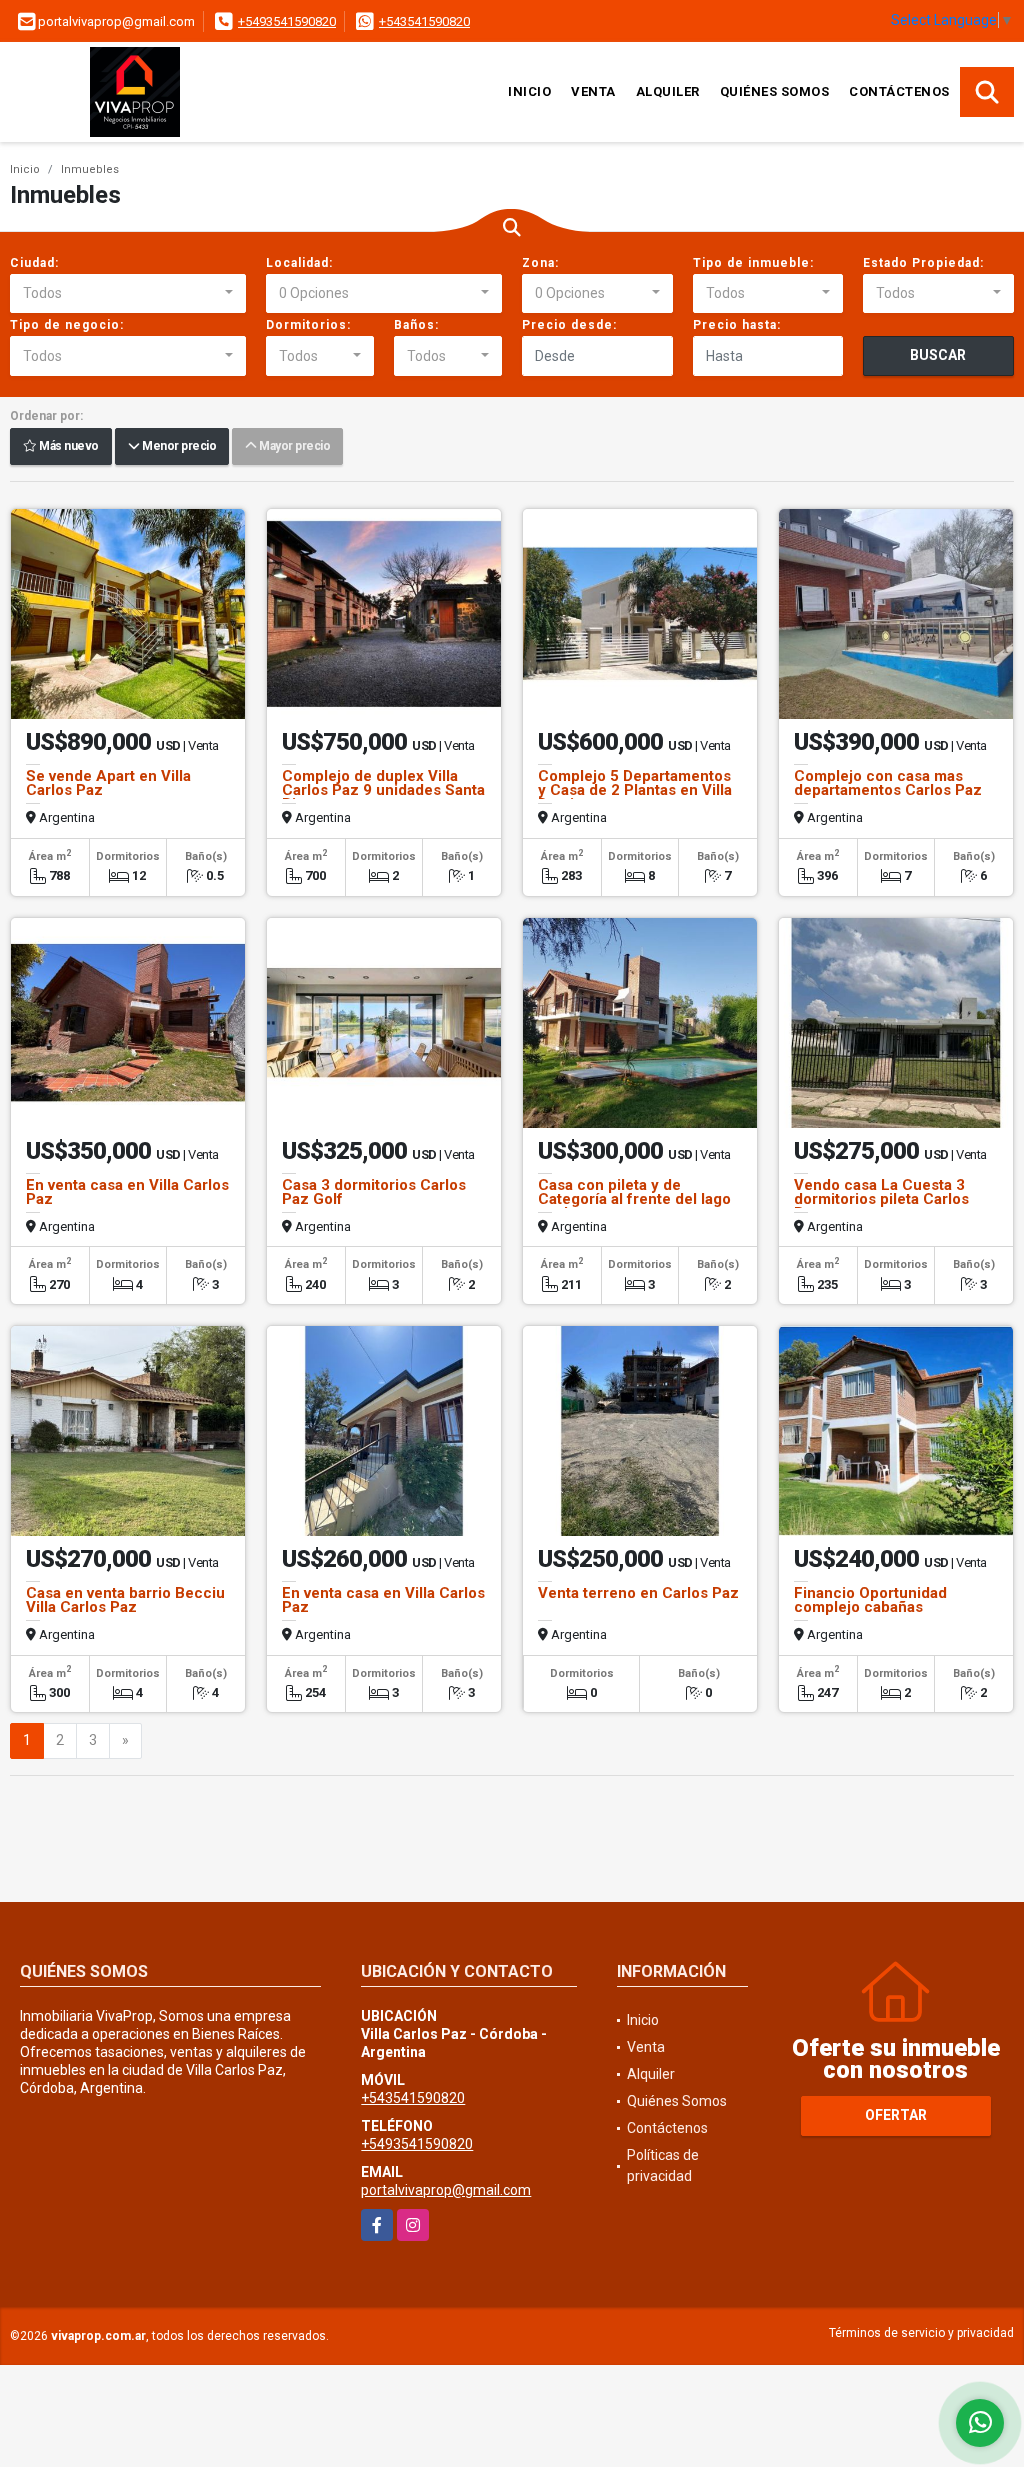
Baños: (416, 325)
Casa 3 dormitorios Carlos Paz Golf (374, 1192)
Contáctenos (899, 91)
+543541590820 (424, 21)
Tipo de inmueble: (753, 263)
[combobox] (128, 294)
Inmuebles (90, 169)
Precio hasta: (737, 325)
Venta (593, 91)
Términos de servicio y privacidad (921, 2333)
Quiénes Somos (775, 91)
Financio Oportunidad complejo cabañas (870, 1600)
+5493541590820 (287, 21)
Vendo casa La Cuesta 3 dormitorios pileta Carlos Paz (881, 1199)
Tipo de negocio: (67, 325)
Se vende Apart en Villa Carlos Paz (108, 783)
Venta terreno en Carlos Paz (638, 1593)
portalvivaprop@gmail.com (446, 2190)
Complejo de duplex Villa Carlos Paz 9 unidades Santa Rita (383, 790)
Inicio (529, 91)
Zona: (540, 263)
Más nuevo (68, 447)
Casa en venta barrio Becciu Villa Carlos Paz (125, 1600)
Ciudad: (34, 263)
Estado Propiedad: (923, 263)
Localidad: (299, 263)
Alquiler (668, 91)
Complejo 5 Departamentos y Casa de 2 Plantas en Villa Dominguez (635, 790)
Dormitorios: (308, 325)
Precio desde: (569, 325)
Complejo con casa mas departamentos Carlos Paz (888, 783)
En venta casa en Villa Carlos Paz (127, 1192)
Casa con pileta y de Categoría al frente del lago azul (634, 1199)
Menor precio (177, 447)
